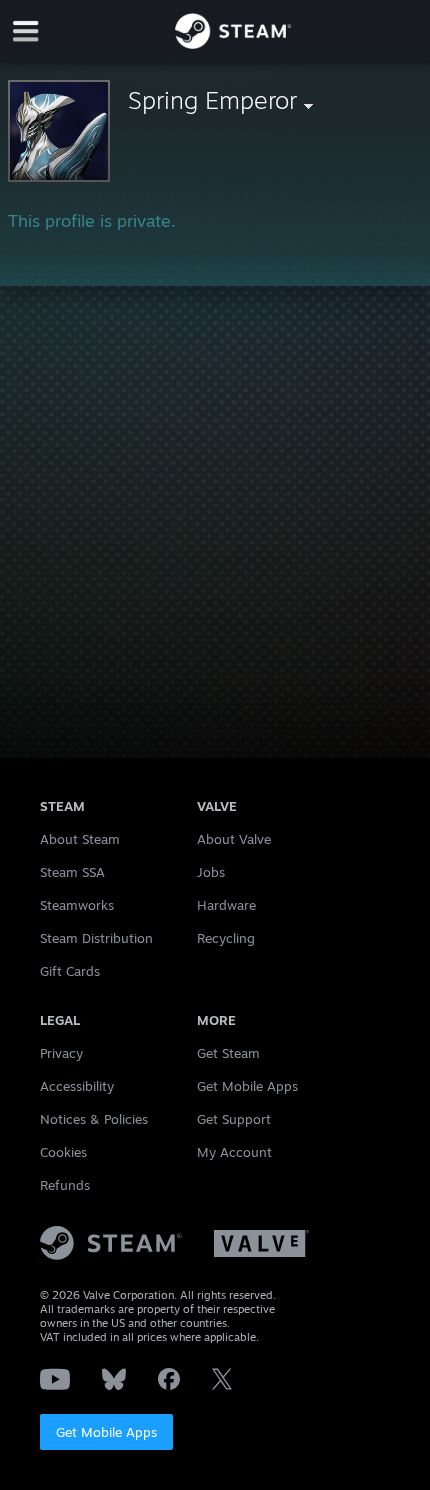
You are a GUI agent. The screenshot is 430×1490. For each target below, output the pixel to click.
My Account (234, 1152)
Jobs (211, 872)
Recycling (226, 938)
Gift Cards (70, 971)
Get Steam (228, 1053)
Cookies (63, 1152)
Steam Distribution (96, 938)
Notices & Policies (94, 1119)
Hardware (226, 905)
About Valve (234, 839)
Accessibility (77, 1086)
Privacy (61, 1053)
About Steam (80, 839)
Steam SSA (72, 872)
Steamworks (77, 905)
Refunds (65, 1185)
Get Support (234, 1119)
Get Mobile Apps (106, 1432)
